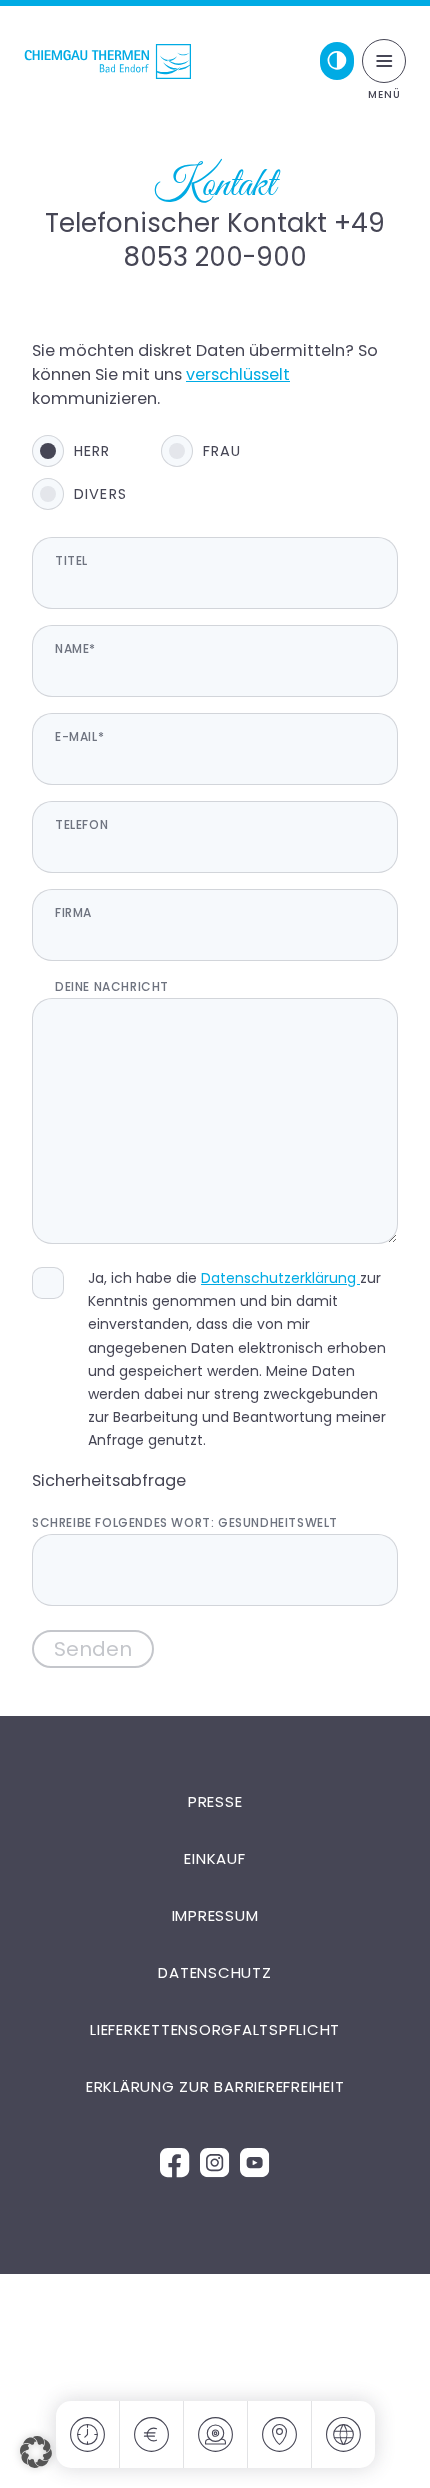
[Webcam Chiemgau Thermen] (216, 2434)
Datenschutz (214, 1972)
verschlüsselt (238, 374)
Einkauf (214, 1858)
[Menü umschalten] (384, 61)
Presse (215, 1801)
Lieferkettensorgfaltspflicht (215, 2029)
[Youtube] (255, 2161)
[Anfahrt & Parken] (280, 2434)
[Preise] (152, 2434)
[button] (36, 2452)
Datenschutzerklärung (280, 1278)
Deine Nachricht (112, 986)
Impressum (215, 1915)
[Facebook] (175, 2161)
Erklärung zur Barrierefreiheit (215, 2086)
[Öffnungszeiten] (88, 2434)
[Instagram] (215, 2161)
